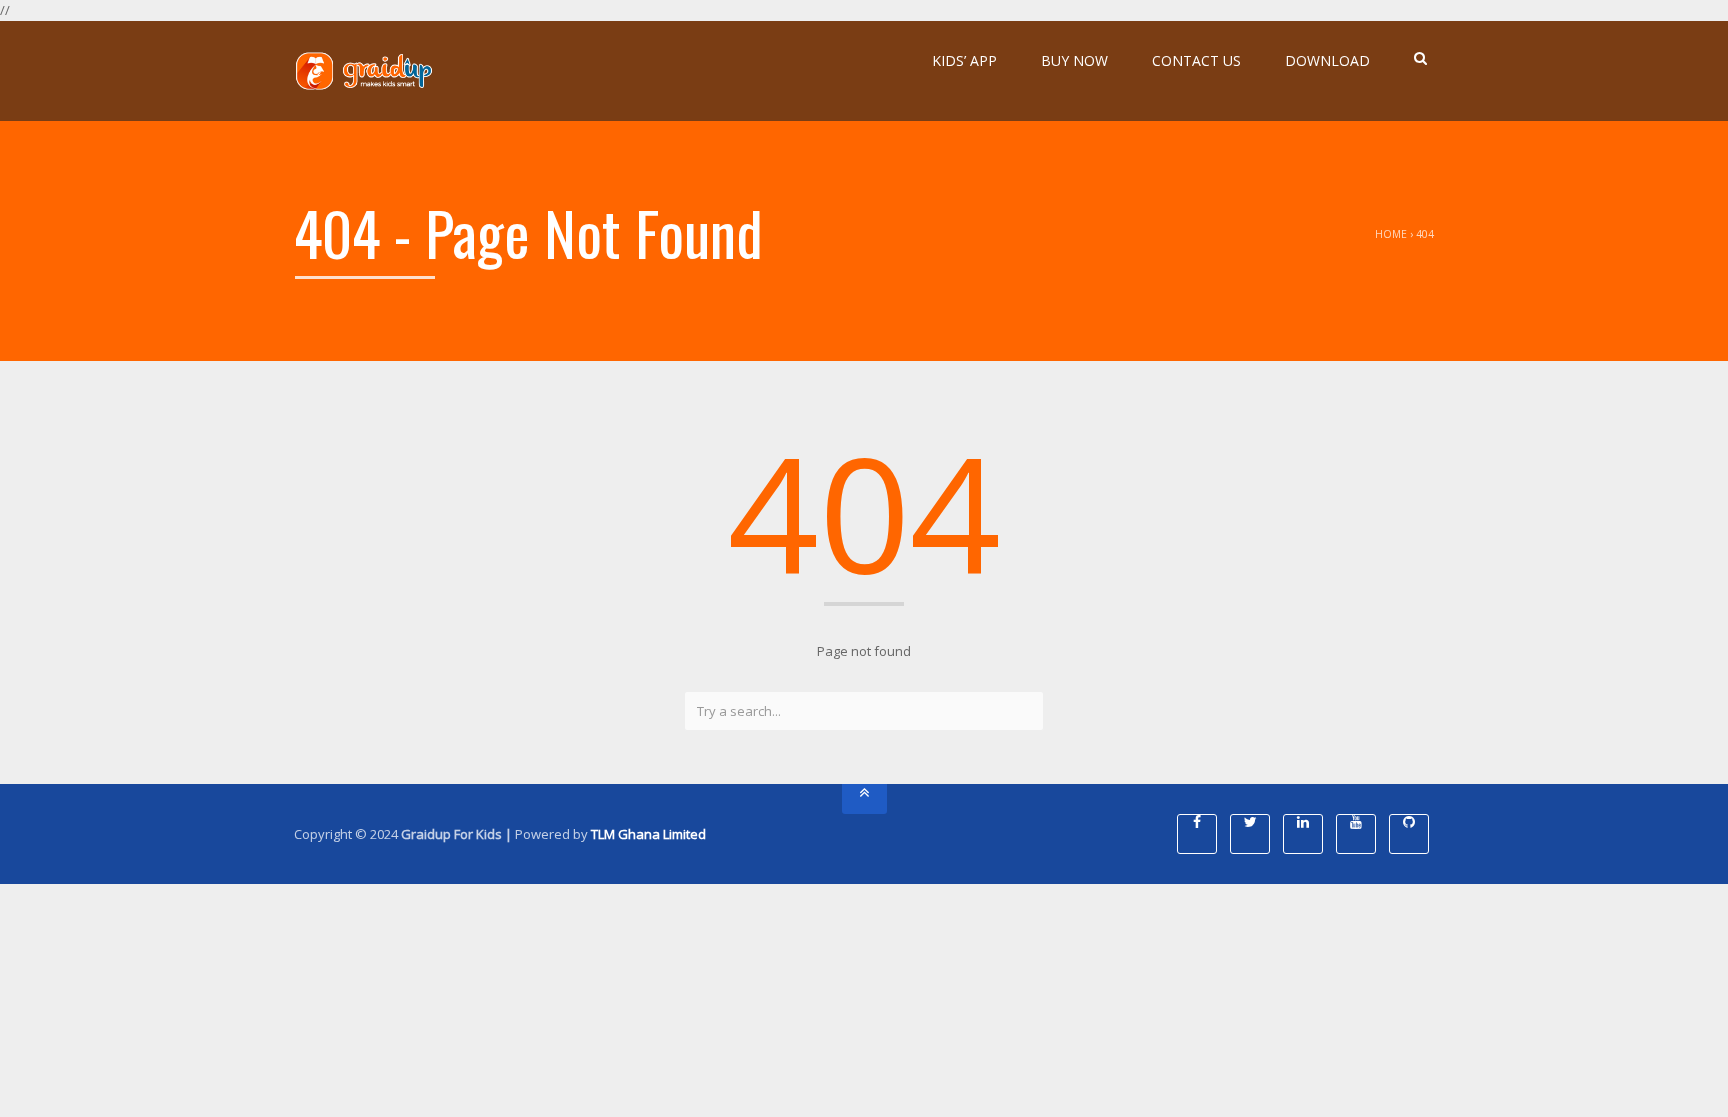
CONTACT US (1196, 60)
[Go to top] (864, 799)
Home (1391, 234)
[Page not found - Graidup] (364, 71)
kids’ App (964, 60)
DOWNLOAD (1327, 60)
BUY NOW (1074, 60)
